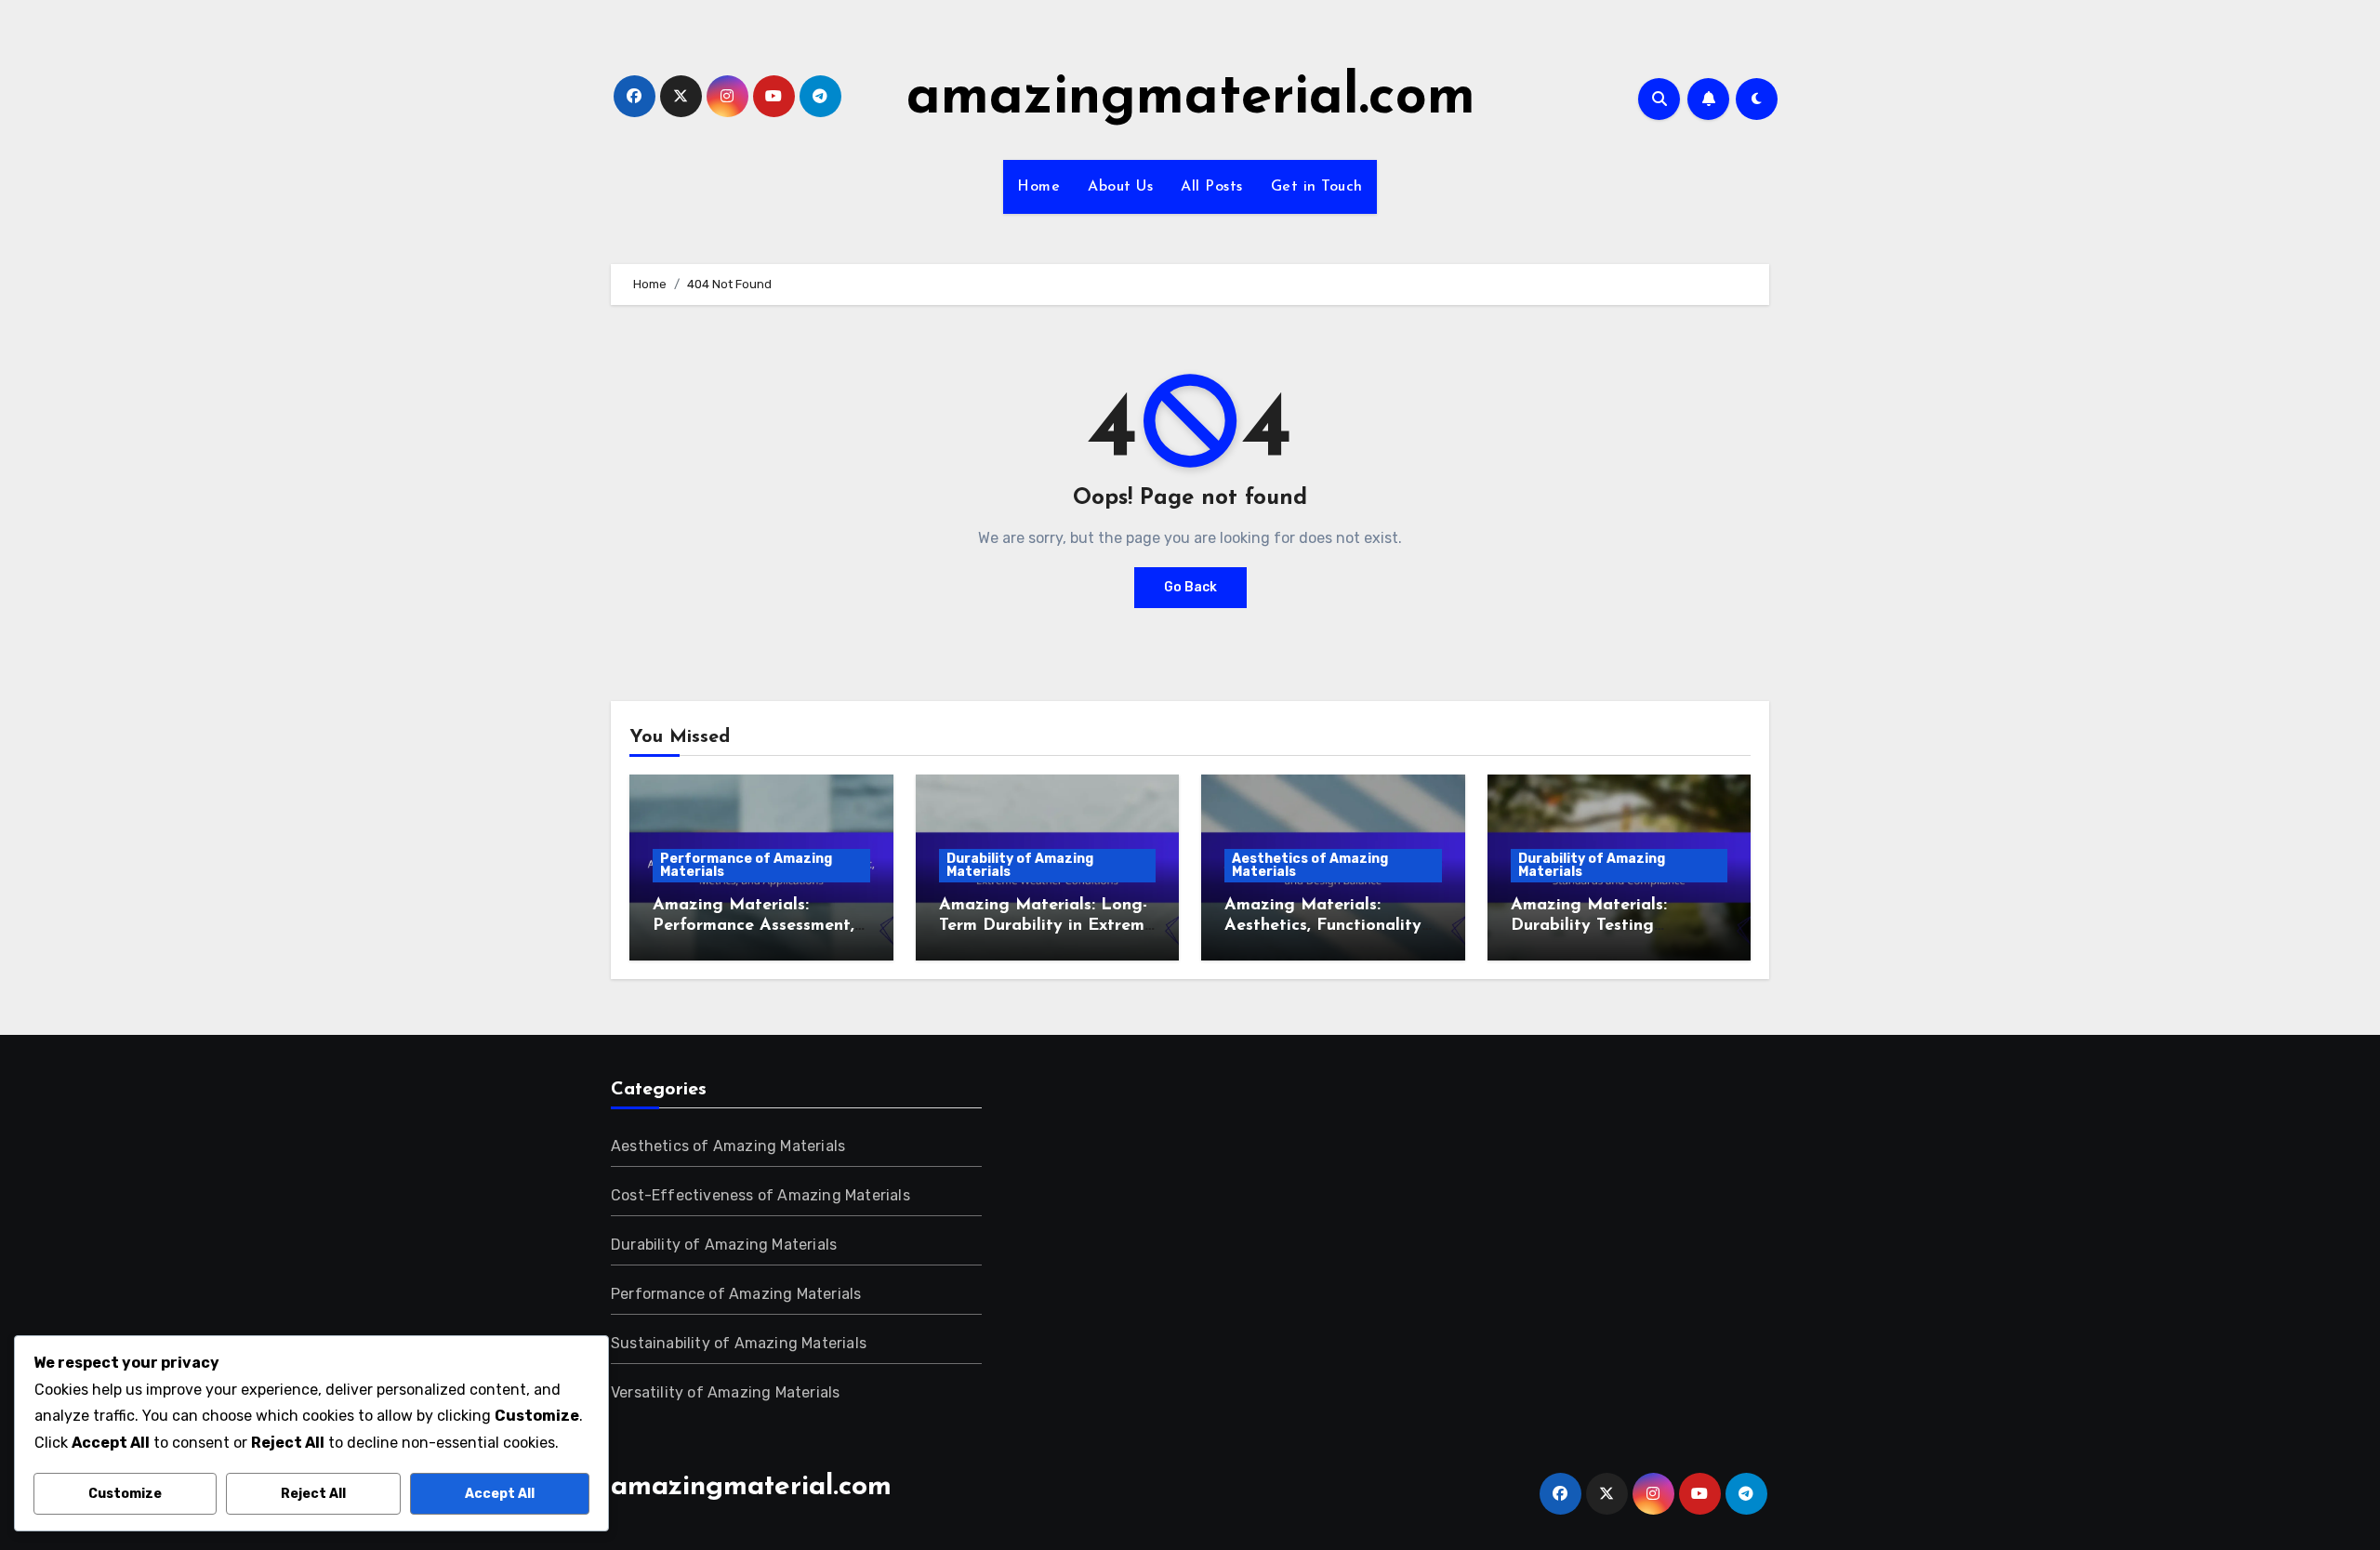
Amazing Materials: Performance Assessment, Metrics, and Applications (754, 926)
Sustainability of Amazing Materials (739, 1343)
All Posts (1212, 187)
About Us (1120, 187)
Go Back (1190, 587)
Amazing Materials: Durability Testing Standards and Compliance (1618, 926)
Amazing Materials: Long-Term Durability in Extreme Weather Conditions (1046, 926)
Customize (125, 1494)
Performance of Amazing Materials (746, 865)
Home (1038, 187)
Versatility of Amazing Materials (725, 1392)
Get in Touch (1317, 187)
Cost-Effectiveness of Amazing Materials (760, 1195)
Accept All (500, 1494)
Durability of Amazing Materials (1020, 865)
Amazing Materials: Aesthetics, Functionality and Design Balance (1323, 926)
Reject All (313, 1494)
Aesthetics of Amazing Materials (1310, 865)
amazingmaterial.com (1191, 99)
